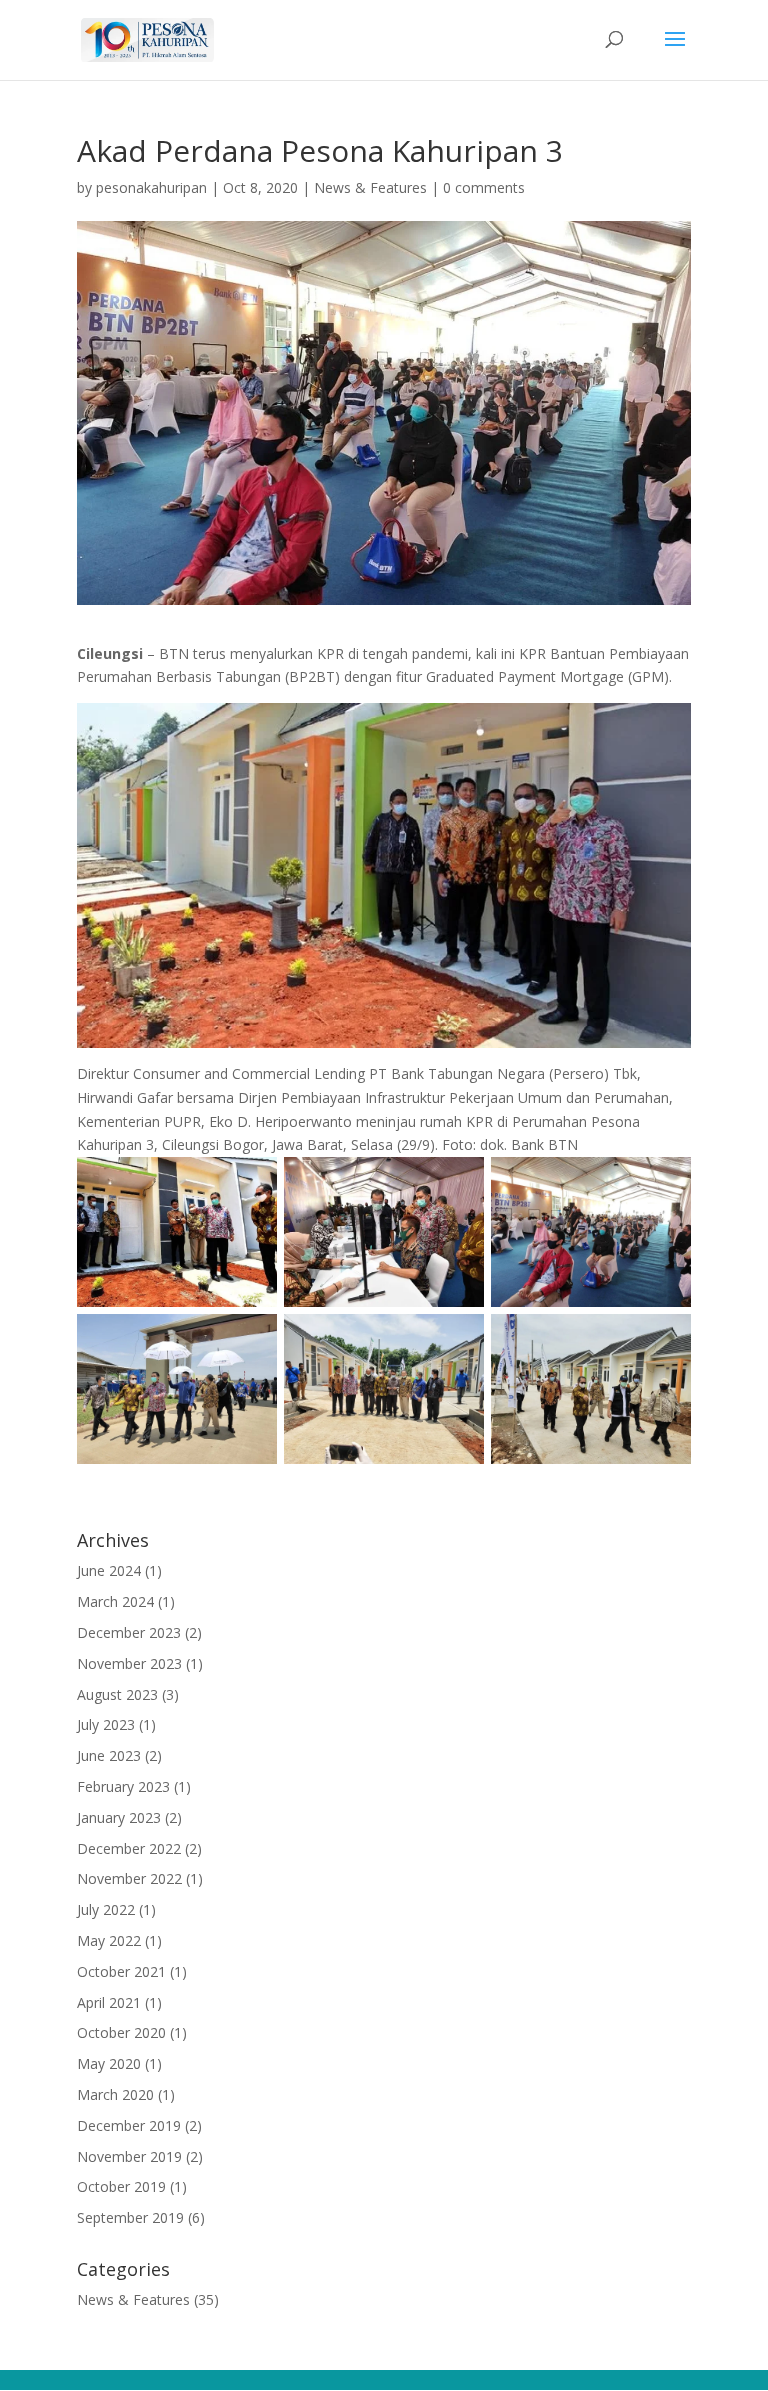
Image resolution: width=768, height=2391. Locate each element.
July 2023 (106, 1724)
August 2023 (117, 1694)
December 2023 (129, 1632)
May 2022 (109, 1940)
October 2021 (121, 1971)
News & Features (370, 187)
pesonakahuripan (151, 187)
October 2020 (121, 2032)
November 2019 (129, 2156)
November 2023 (129, 1663)
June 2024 (109, 1570)
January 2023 (119, 1817)
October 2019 (121, 2186)
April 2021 (109, 2002)
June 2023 (109, 1755)
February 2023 (123, 1786)
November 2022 (129, 1878)
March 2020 (115, 2094)
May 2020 (109, 2063)
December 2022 (129, 1848)
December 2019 (129, 2125)
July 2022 (106, 1909)
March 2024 (115, 1601)
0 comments (484, 187)
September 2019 (130, 2217)
